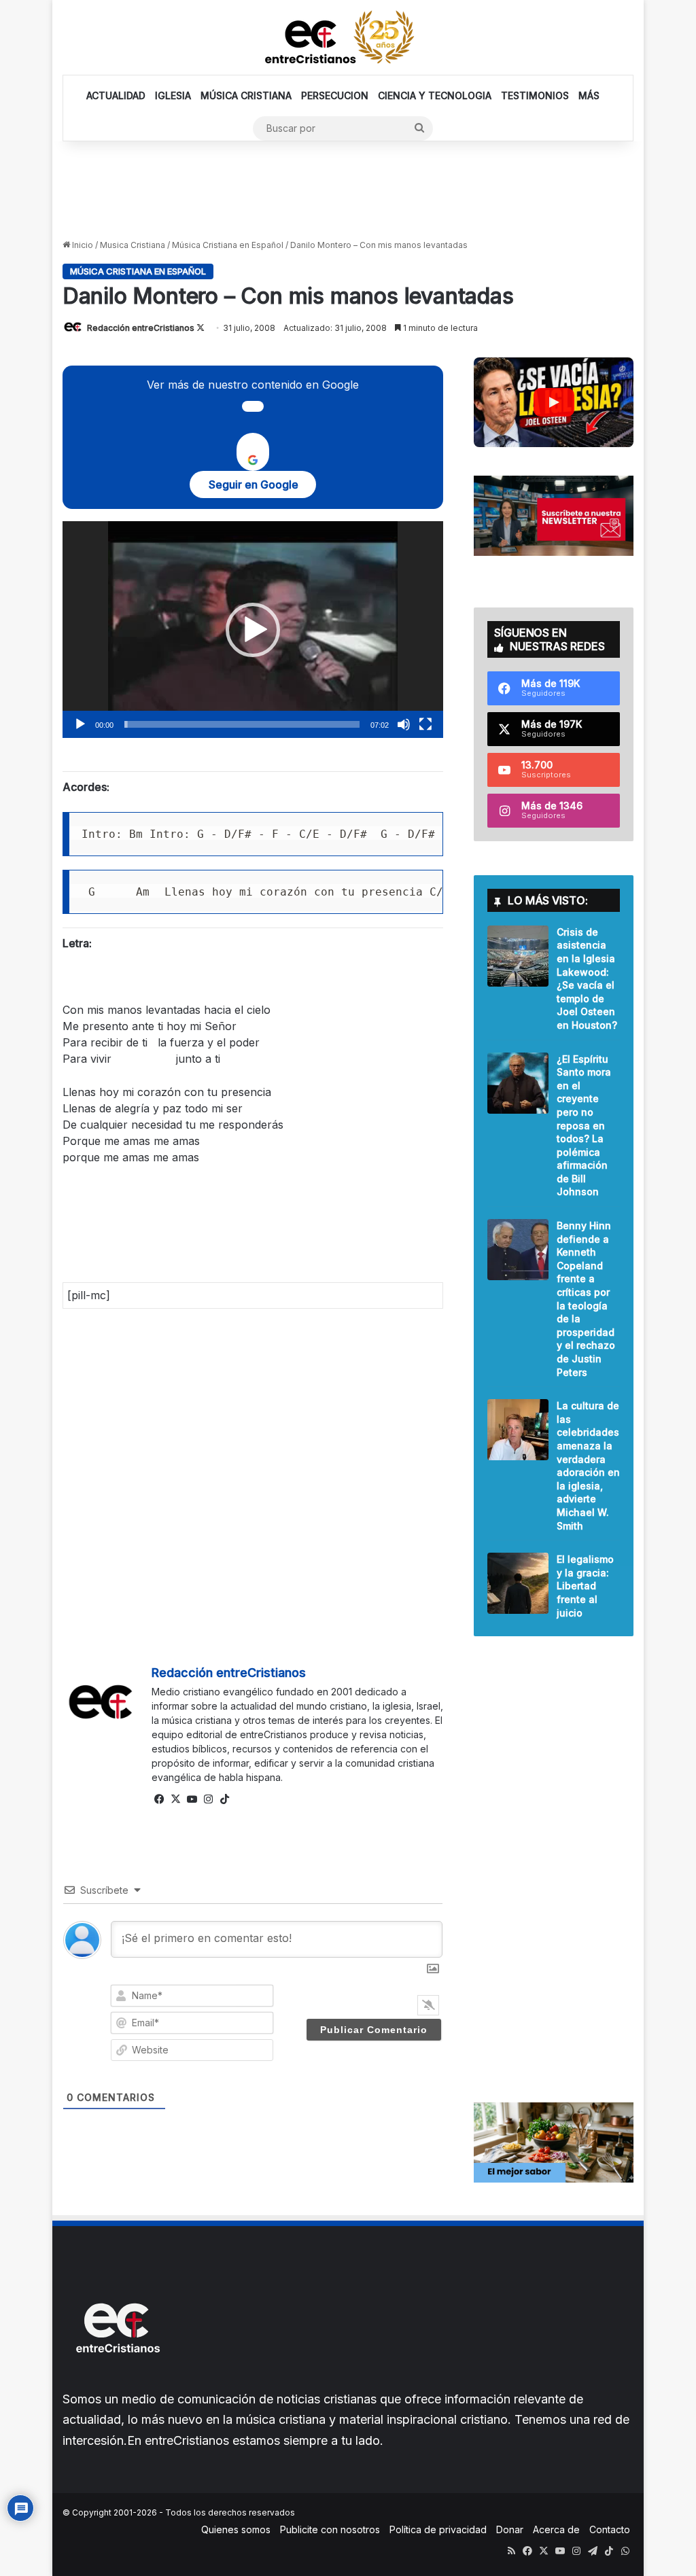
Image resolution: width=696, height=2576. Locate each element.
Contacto (610, 2529)
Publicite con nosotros (330, 2529)
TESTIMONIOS (535, 95)
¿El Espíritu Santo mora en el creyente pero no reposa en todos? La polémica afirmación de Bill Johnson (584, 1126)
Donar (510, 2529)
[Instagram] (209, 1799)
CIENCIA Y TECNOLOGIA (435, 95)
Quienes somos (236, 2529)
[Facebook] (160, 1799)
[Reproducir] (80, 724)
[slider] (242, 724)
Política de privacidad (438, 2529)
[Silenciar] (404, 724)
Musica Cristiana (133, 245)
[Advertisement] (348, 189)
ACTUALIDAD (116, 95)
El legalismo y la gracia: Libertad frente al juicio (585, 1586)
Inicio (82, 245)
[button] (253, 630)
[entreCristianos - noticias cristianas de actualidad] (348, 37)
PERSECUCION (335, 95)
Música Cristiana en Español (228, 245)
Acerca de (556, 2529)
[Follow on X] (201, 328)
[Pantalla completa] (425, 724)
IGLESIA (173, 95)
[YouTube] (192, 1799)
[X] (176, 1799)
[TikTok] (225, 1799)
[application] (253, 630)
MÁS (589, 95)
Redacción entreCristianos (141, 328)
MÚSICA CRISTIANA (246, 95)
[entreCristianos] (117, 2382)
